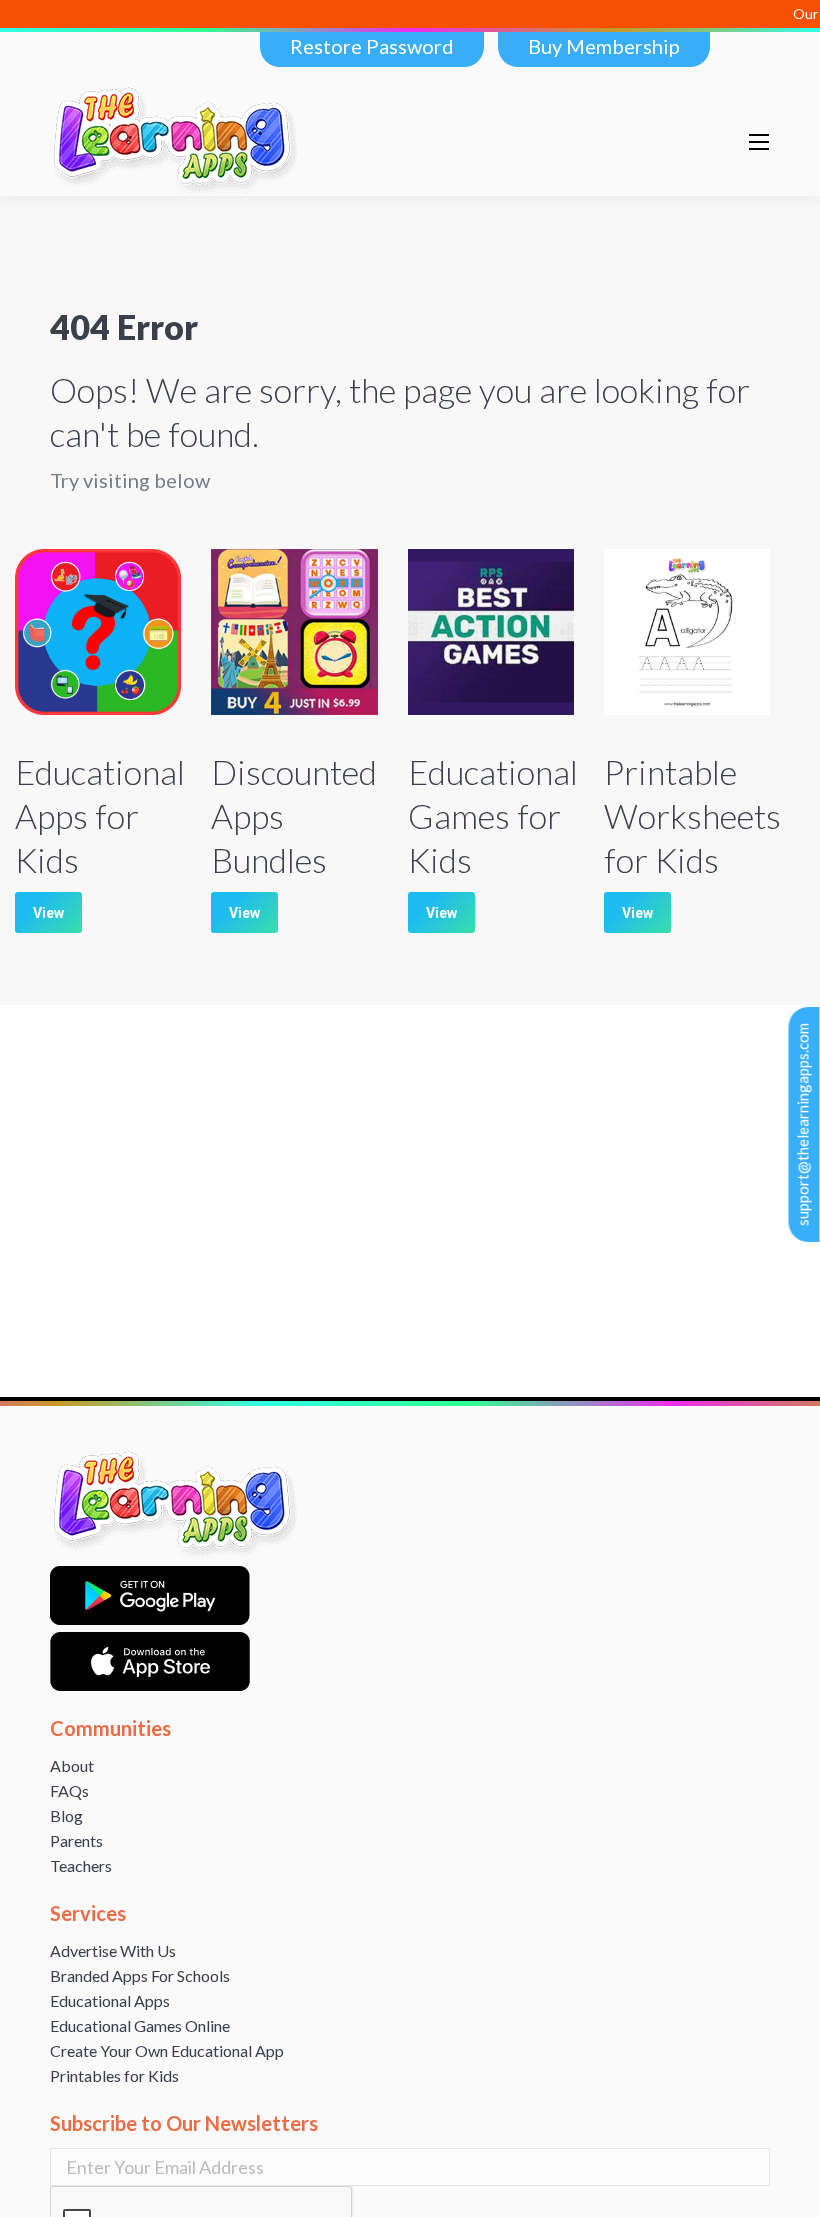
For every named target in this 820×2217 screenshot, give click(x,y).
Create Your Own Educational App (167, 2050)
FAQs (69, 1790)
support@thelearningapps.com (803, 1124)
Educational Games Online (140, 2025)
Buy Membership (604, 46)
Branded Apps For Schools (140, 1975)
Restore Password (372, 46)
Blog (66, 1815)
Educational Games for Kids (493, 815)
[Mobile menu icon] (759, 142)
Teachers (81, 1865)
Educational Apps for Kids (100, 815)
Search (684, 142)
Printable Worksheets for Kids (692, 815)
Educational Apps (110, 2000)
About (72, 1765)
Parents (76, 1840)
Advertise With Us (113, 1950)
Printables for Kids (114, 2075)
